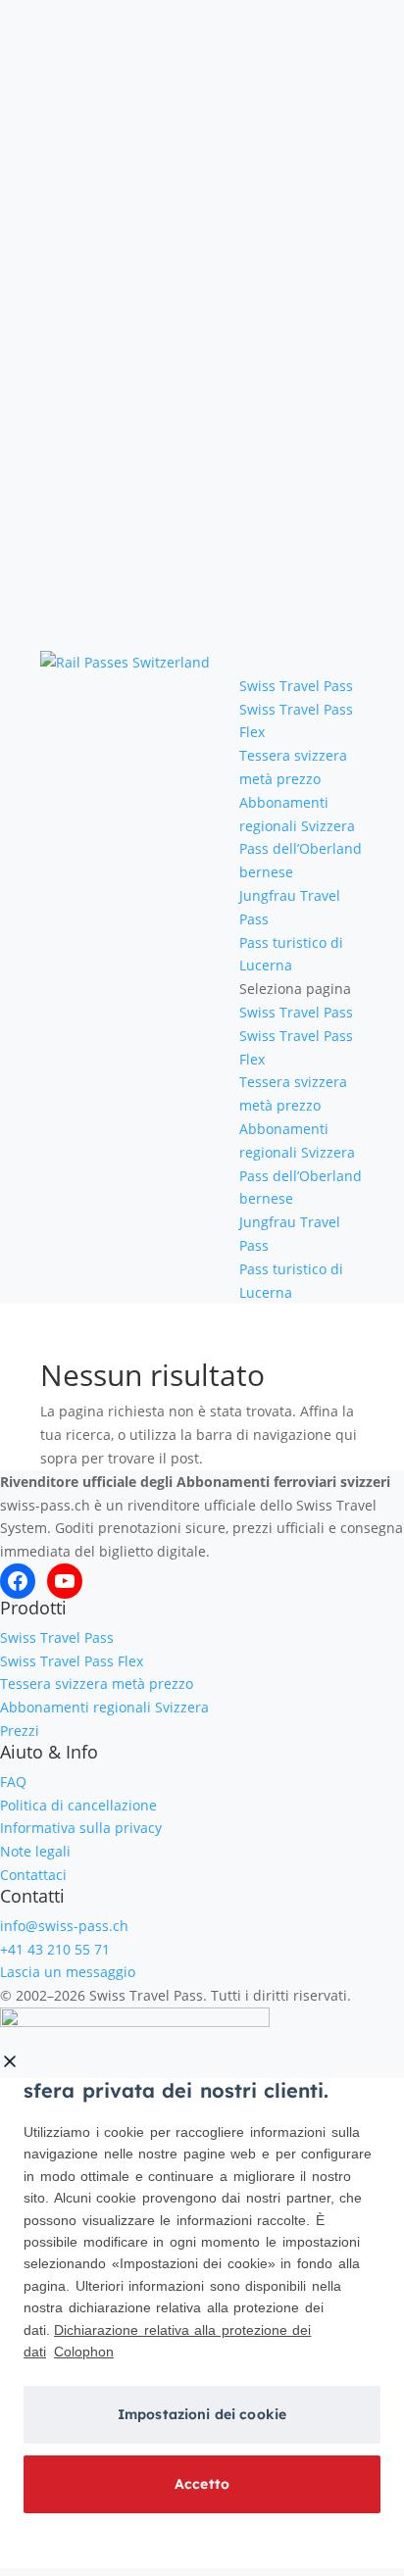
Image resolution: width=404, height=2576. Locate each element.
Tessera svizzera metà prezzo (97, 1684)
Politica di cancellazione (78, 1805)
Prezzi (20, 1731)
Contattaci (33, 1875)
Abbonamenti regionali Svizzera (104, 1707)
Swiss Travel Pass (296, 686)
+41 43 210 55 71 (55, 1949)
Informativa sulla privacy (81, 1828)
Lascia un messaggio (68, 1972)
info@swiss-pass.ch (64, 1926)
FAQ (13, 1782)
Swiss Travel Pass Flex (72, 1661)
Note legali (35, 1851)
